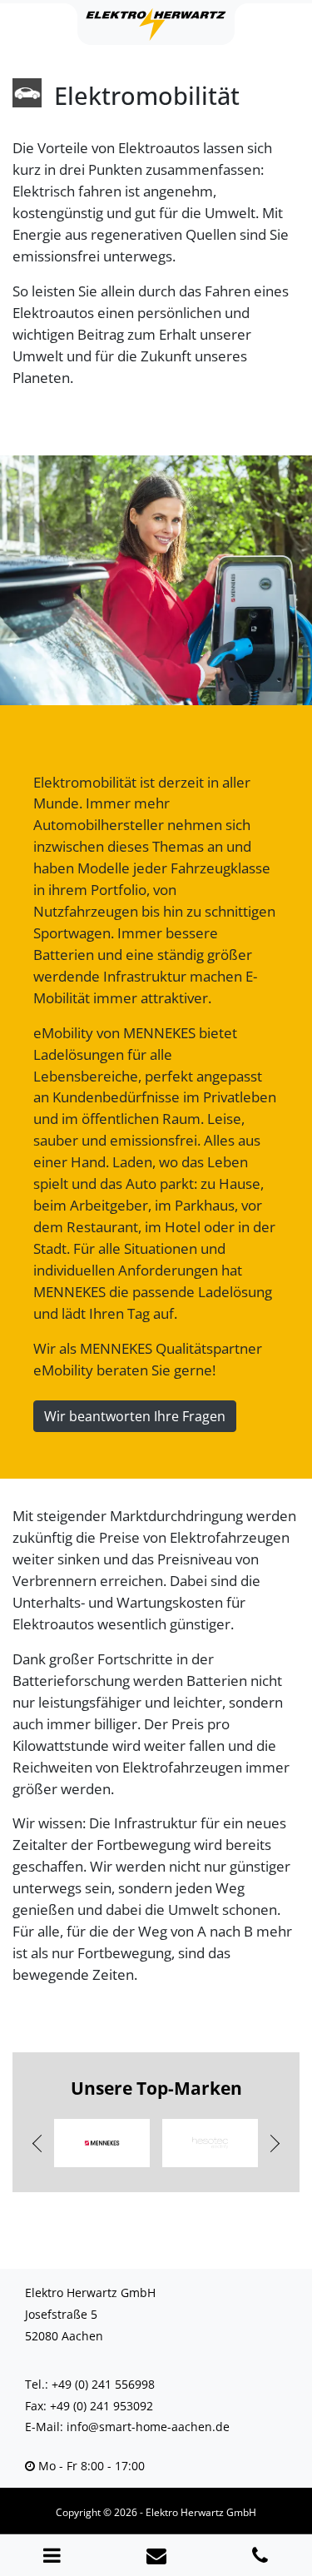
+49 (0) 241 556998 (103, 2384)
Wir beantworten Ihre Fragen (135, 1416)
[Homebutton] (156, 24)
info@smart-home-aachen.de (148, 2427)
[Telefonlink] (260, 2555)
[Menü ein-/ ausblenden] (52, 2555)
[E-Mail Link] (156, 2555)
